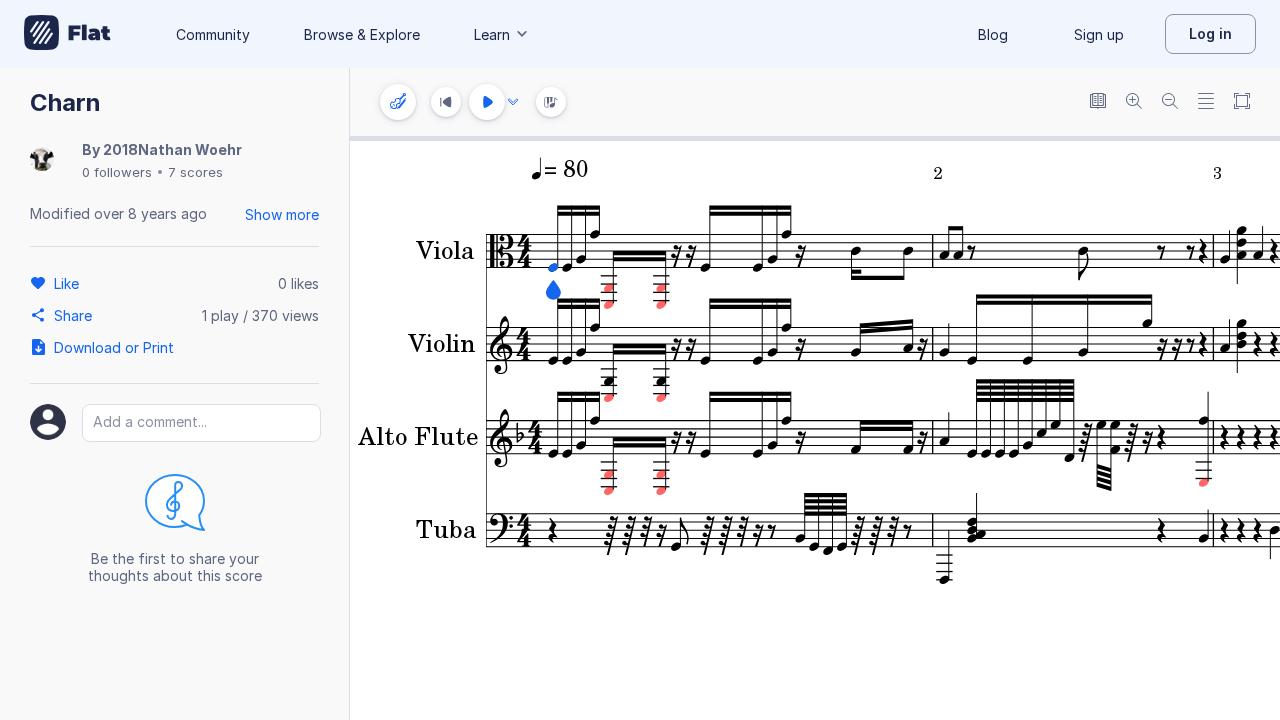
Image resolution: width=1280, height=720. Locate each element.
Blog (993, 34)
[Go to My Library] (67, 34)
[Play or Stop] (487, 102)
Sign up (1099, 34)
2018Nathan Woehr (172, 149)
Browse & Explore (362, 34)
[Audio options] (513, 102)
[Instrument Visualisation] (551, 102)
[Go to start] (446, 102)
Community (213, 34)
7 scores (195, 172)
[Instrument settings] (398, 102)
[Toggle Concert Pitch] (1098, 102)
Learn (492, 34)
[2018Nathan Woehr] (42, 160)
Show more (282, 214)
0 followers (117, 172)
